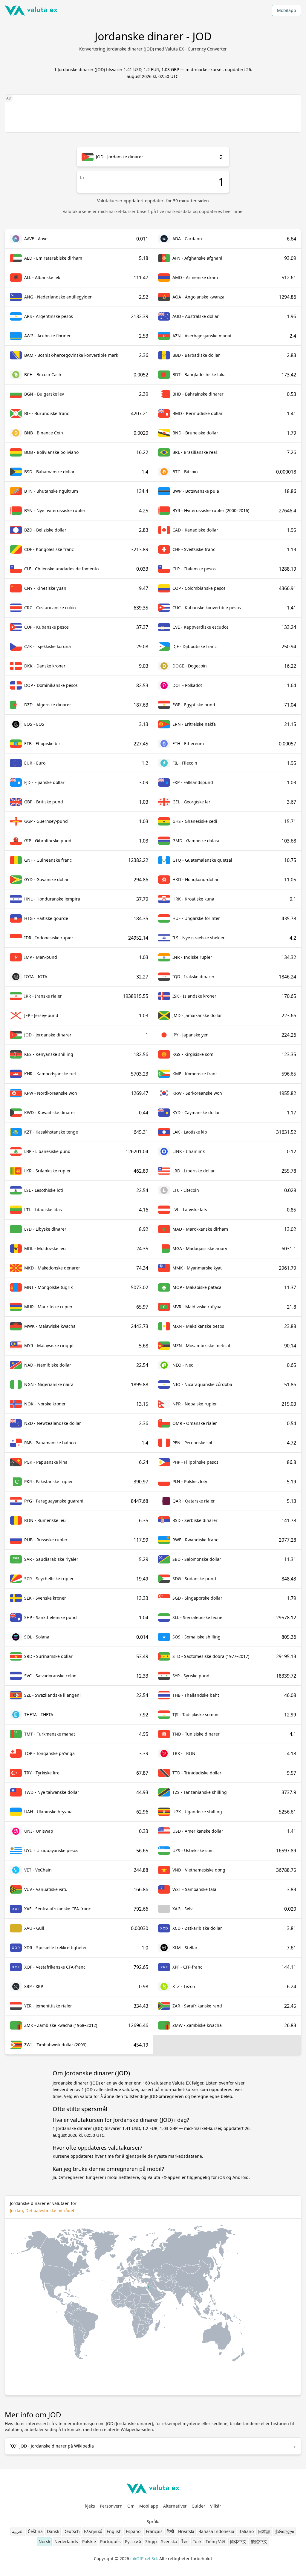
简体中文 (238, 2541)
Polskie (89, 2541)
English (114, 2531)
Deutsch (72, 2531)
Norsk (44, 2541)
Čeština (35, 2531)
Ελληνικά (93, 2531)
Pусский (133, 2541)
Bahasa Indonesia (216, 2531)
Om (131, 2506)
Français (154, 2531)
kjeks (90, 2506)
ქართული (284, 2531)
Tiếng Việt (216, 2541)
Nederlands (66, 2541)
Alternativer (175, 2506)
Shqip (151, 2541)
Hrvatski (186, 2531)
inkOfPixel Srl (144, 2559)
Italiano (246, 2531)
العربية (18, 2531)
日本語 (264, 2531)
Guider (198, 2506)
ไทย (185, 2541)
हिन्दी (170, 2531)
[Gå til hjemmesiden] (31, 10)
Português (110, 2541)
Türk (197, 2541)
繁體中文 (259, 2541)
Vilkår (216, 2506)
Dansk (53, 2531)
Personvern (111, 2506)
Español (134, 2531)
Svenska (169, 2541)
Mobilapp (287, 10)
